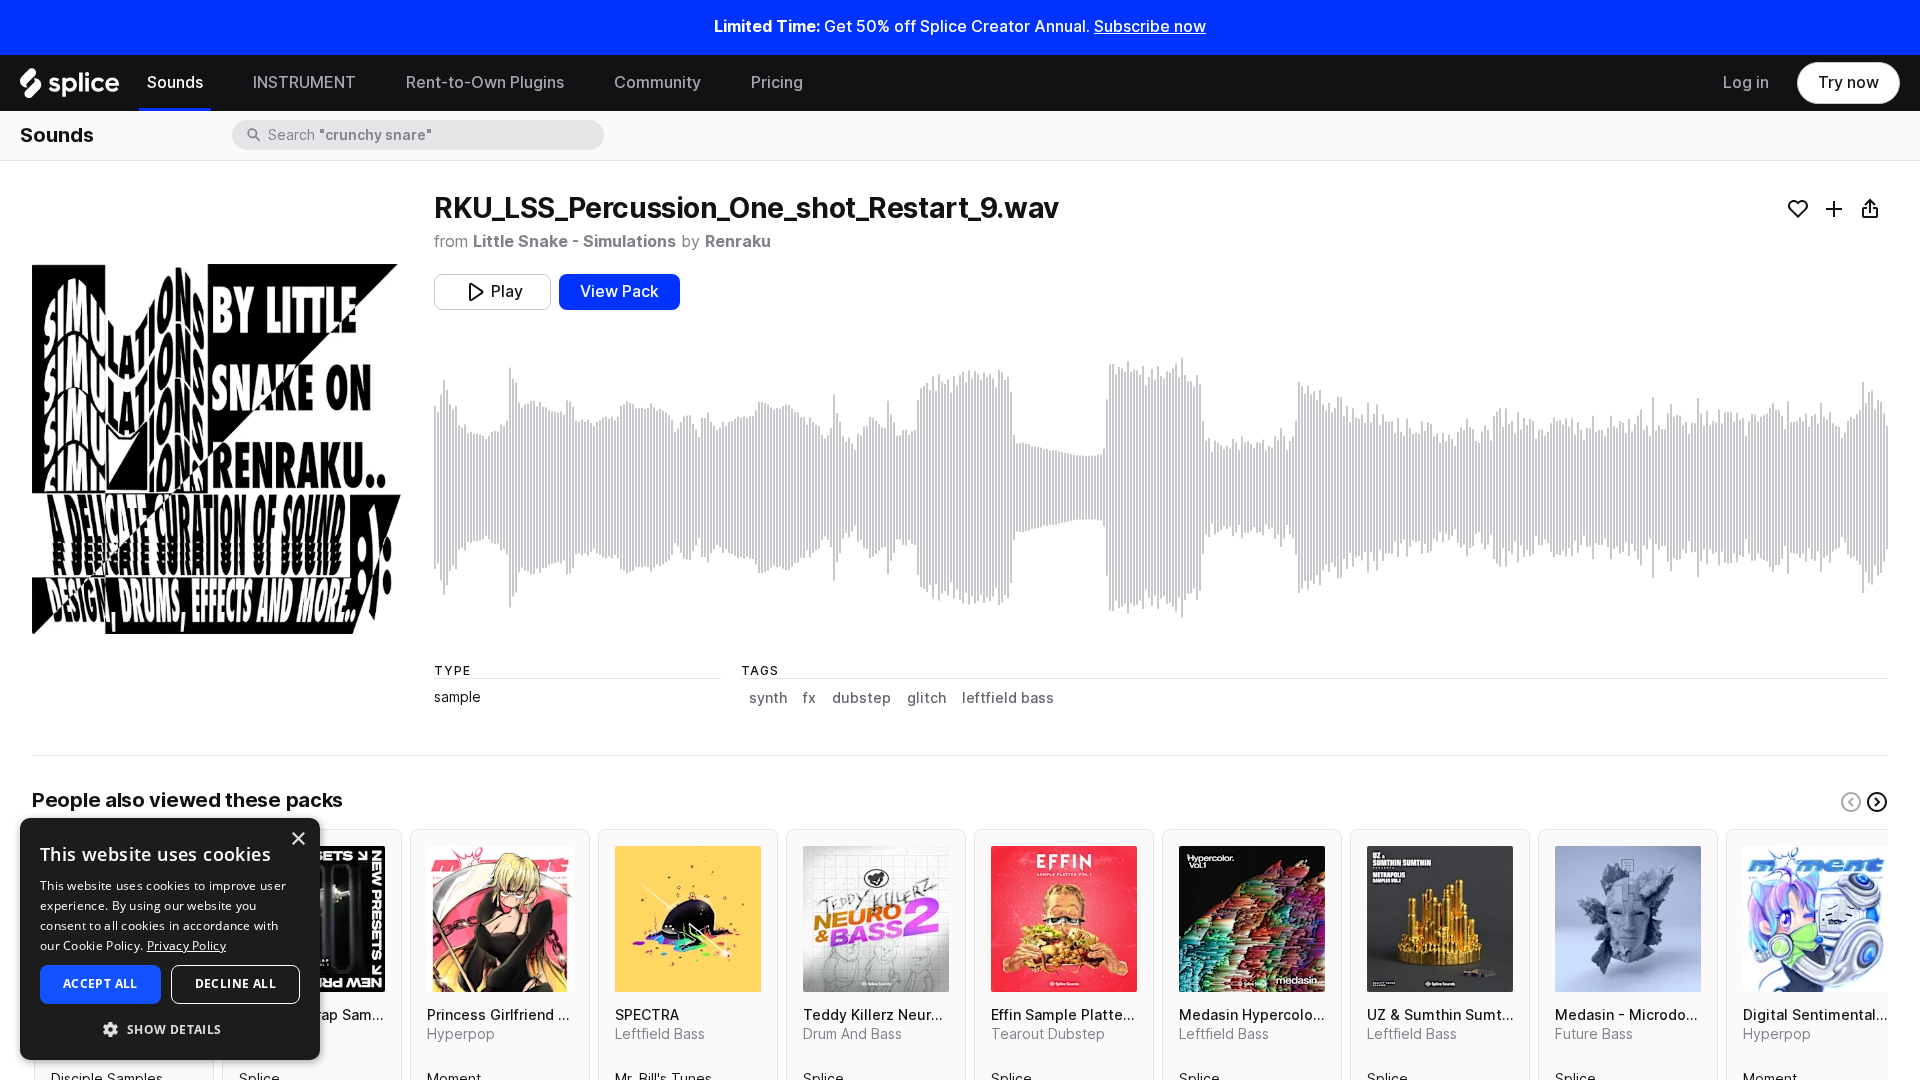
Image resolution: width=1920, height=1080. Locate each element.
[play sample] (1161, 487)
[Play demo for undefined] (217, 449)
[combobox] (434, 135)
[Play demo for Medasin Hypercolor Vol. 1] (1252, 919)
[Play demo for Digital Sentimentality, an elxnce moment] (1816, 919)
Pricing (777, 82)
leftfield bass (1008, 698)
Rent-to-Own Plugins (485, 82)
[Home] (69, 88)
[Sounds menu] (218, 83)
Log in (1746, 82)
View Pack (619, 291)
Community (657, 82)
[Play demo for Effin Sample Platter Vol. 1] (1064, 919)
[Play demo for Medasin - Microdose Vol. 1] (1628, 919)
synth (768, 698)
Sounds (175, 82)
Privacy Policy (186, 945)
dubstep (861, 698)
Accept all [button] (100, 983)
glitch (926, 698)
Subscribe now (1150, 26)
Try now (1848, 82)
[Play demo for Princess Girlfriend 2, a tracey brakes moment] (500, 919)
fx (809, 698)
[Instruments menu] (371, 83)
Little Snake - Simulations (574, 241)
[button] (170, 1028)
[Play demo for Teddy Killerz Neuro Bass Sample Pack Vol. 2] (876, 919)
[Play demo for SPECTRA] (688, 919)
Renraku (738, 241)
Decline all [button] (235, 983)
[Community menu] (716, 83)
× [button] (297, 839)
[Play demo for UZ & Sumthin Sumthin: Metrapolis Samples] (1440, 919)
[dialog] (170, 939)
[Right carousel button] (1877, 802)
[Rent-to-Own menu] (579, 83)
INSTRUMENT (304, 82)
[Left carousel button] (1851, 802)
